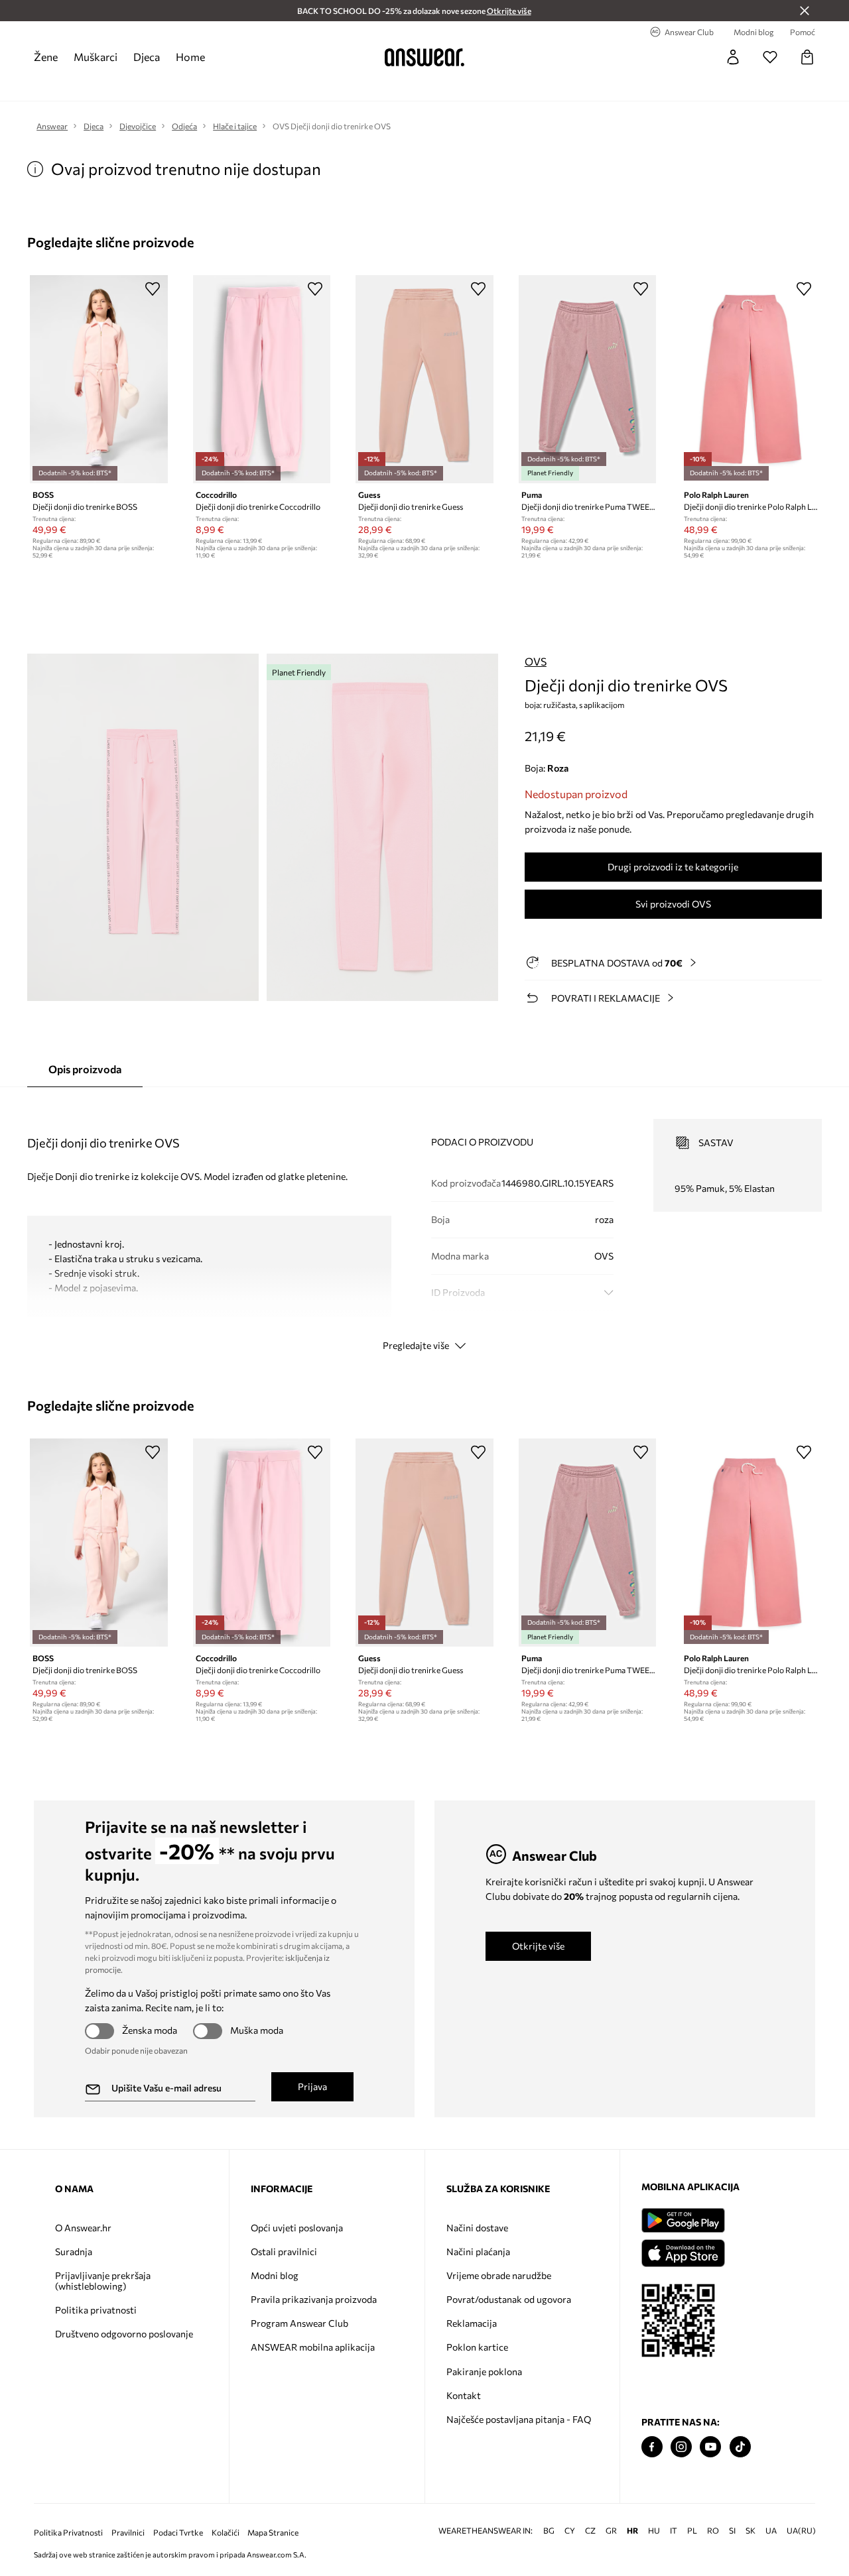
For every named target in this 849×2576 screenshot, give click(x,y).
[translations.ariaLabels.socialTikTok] (740, 2447)
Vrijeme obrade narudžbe (499, 2275)
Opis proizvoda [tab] (85, 1069)
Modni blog (275, 2275)
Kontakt (464, 2395)
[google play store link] (683, 2220)
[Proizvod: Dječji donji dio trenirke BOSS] (99, 379)
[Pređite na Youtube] (710, 2447)
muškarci (96, 57)
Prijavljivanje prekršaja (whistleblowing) (103, 2281)
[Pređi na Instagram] (681, 2447)
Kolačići (226, 2533)
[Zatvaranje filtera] (805, 11)
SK (751, 2531)
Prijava (312, 2086)
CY (570, 2531)
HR (632, 2531)
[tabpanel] (424, 1223)
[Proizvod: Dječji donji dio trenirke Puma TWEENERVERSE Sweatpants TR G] (588, 379)
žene (46, 57)
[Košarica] (807, 57)
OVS (536, 661)
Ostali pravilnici (284, 2252)
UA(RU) (801, 2531)
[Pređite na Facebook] (652, 2447)
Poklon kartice (477, 2347)
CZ (590, 2531)
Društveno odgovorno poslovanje (124, 2334)
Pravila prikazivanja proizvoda (314, 2299)
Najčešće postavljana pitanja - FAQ (519, 2419)
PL (692, 2531)
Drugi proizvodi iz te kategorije (673, 867)
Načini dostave (477, 2228)
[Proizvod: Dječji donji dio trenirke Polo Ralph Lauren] (750, 379)
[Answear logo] (424, 57)
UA (771, 2531)
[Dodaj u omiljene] (153, 288)
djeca (147, 57)
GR (611, 2531)
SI (732, 2531)
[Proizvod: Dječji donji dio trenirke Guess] (424, 379)
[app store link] (683, 2252)
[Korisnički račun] (733, 57)
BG (549, 2531)
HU (654, 2531)
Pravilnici (128, 2533)
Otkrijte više (538, 1946)
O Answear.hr (83, 2228)
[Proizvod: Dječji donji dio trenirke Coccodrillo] (262, 379)
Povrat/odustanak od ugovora (509, 2299)
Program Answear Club (299, 2323)
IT (674, 2531)
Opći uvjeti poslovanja (297, 2228)
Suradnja (74, 2252)
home (190, 57)
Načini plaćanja (478, 2252)
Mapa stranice (273, 2533)
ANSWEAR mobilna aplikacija (313, 2347)
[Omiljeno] (770, 57)
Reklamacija (472, 2323)
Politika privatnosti (96, 2310)
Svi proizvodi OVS (673, 904)
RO (713, 2531)
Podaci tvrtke (178, 2533)
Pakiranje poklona (484, 2371)
